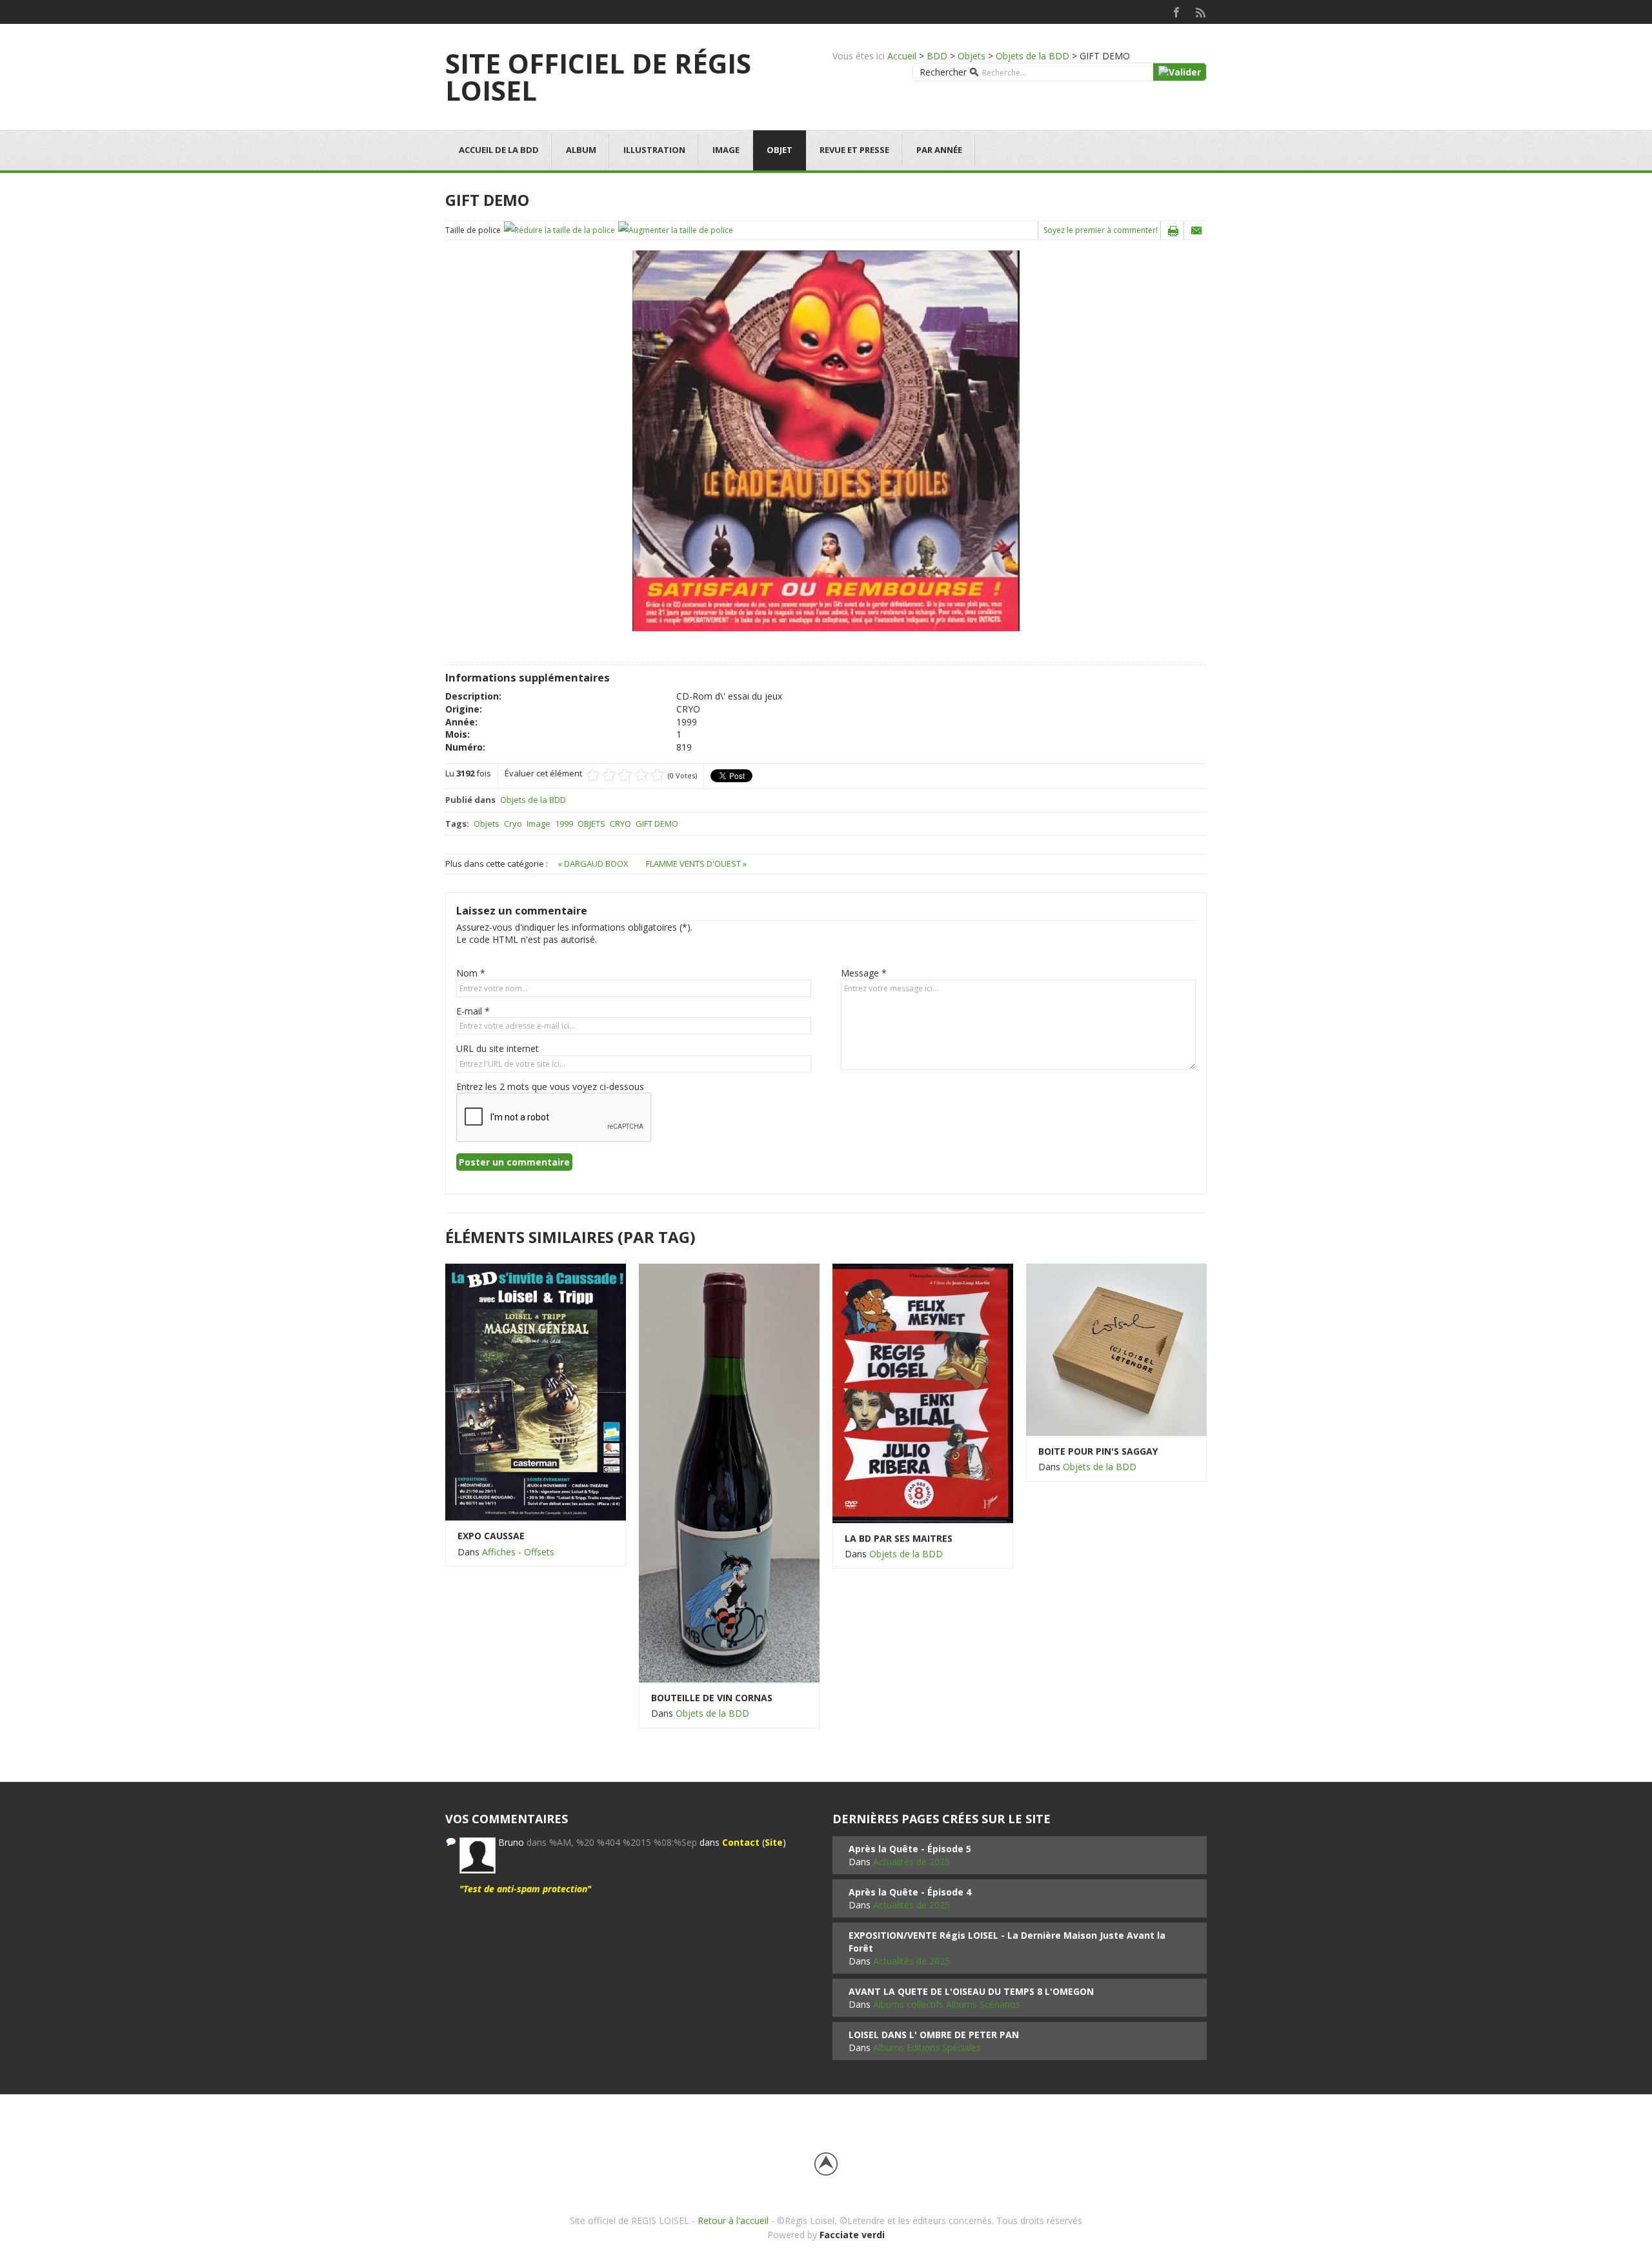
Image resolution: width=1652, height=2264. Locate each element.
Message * (864, 973)
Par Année (939, 150)
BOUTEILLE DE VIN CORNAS (712, 1698)
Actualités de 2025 (912, 1862)
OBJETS (591, 824)
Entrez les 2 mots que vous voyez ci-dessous (550, 1087)
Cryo (513, 824)
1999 (564, 824)
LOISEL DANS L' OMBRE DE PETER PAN (934, 2035)
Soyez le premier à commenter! (1101, 230)
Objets (972, 56)
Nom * (471, 973)
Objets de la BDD (1032, 56)
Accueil (902, 56)
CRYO (620, 824)
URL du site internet (498, 1048)
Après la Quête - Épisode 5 (910, 1849)
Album (581, 150)
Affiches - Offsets (518, 1552)
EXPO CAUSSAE (491, 1536)
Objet (780, 150)
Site (774, 1842)
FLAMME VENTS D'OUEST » (696, 864)
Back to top (826, 2164)
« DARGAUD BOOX (594, 864)
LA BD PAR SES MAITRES (899, 1538)
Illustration (654, 150)
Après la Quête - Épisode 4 (910, 1892)
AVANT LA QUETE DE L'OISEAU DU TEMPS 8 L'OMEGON (971, 1991)
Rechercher (943, 72)
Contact (741, 1842)
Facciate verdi (852, 2235)
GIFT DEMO (657, 824)
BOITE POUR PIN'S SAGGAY (1098, 1451)
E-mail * (473, 1011)
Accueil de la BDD (499, 150)
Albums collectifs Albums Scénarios (947, 2004)
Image (726, 150)
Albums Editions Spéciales (927, 2047)
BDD (937, 56)
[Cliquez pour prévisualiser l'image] (826, 440)
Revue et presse (854, 150)
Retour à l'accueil (733, 2220)
